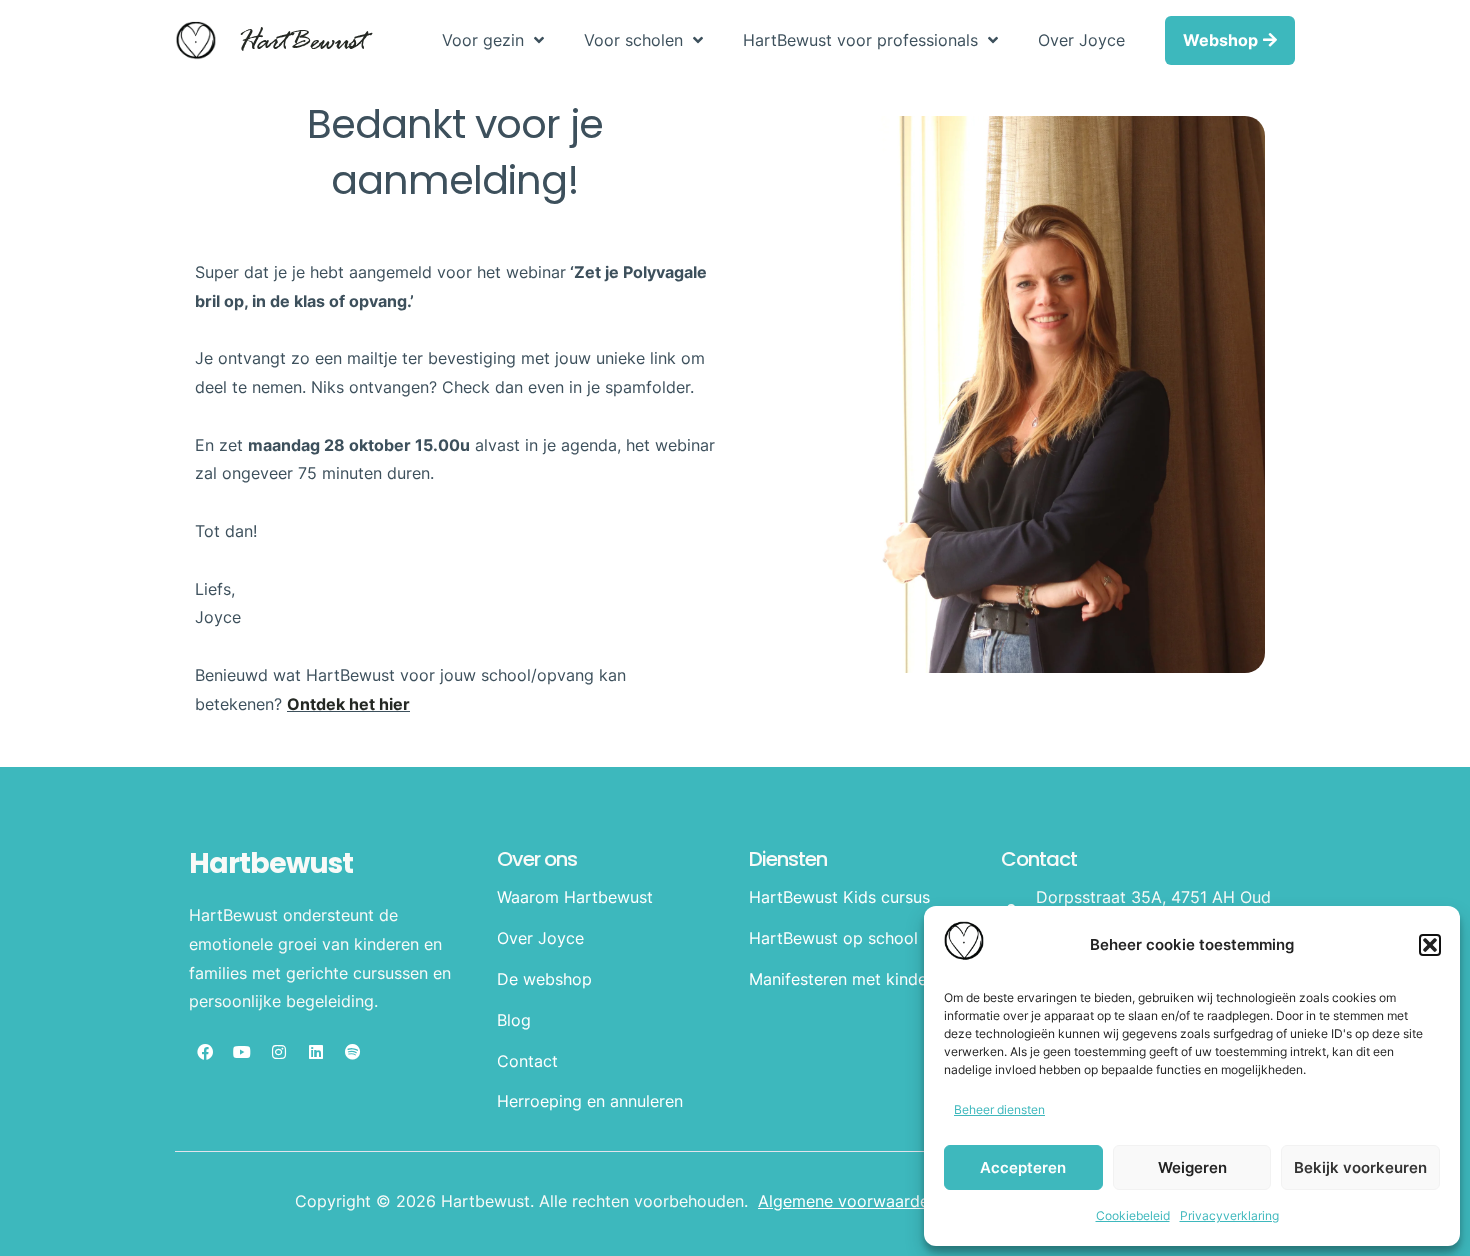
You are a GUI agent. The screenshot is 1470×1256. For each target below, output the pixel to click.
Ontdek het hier (348, 704)
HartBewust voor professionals (860, 40)
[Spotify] (353, 1052)
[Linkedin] (316, 1052)
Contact (527, 1061)
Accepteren (1023, 1167)
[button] (1430, 945)
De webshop (544, 979)
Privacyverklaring (1229, 1215)
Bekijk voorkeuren (1360, 1167)
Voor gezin (483, 40)
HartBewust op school (833, 938)
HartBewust (301, 43)
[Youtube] (242, 1052)
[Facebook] (205, 1052)
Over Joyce (1081, 40)
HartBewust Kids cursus (839, 897)
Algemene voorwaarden (848, 1201)
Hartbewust (271, 863)
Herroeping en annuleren (590, 1101)
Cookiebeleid (1133, 1215)
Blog (514, 1020)
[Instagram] (279, 1052)
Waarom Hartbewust (575, 897)
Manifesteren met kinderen (850, 979)
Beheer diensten (999, 1109)
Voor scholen (633, 40)
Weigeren (1192, 1167)
